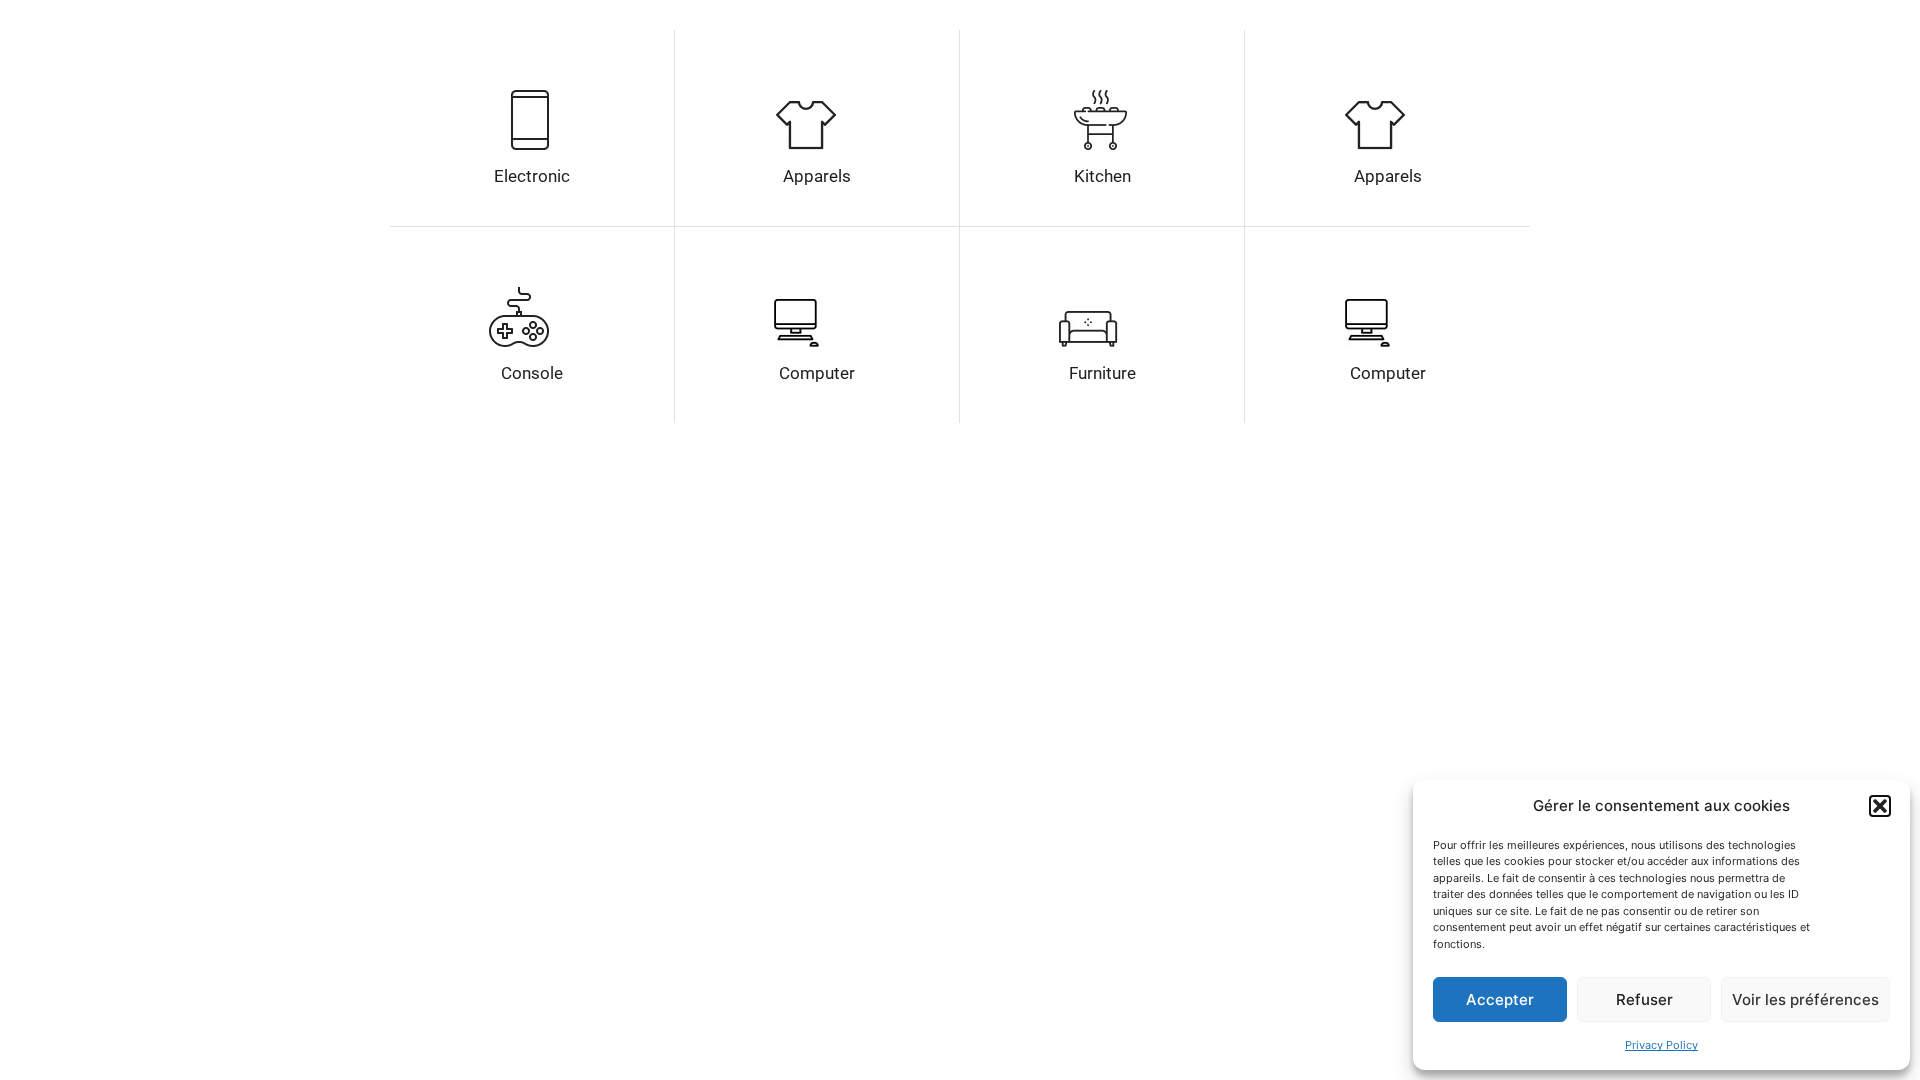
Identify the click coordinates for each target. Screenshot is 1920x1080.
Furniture (1102, 373)
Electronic (532, 176)
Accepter (1500, 999)
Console (532, 373)
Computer (817, 373)
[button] (1880, 806)
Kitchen (1102, 176)
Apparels (817, 176)
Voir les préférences (1805, 999)
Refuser (1644, 999)
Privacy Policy (1661, 1045)
